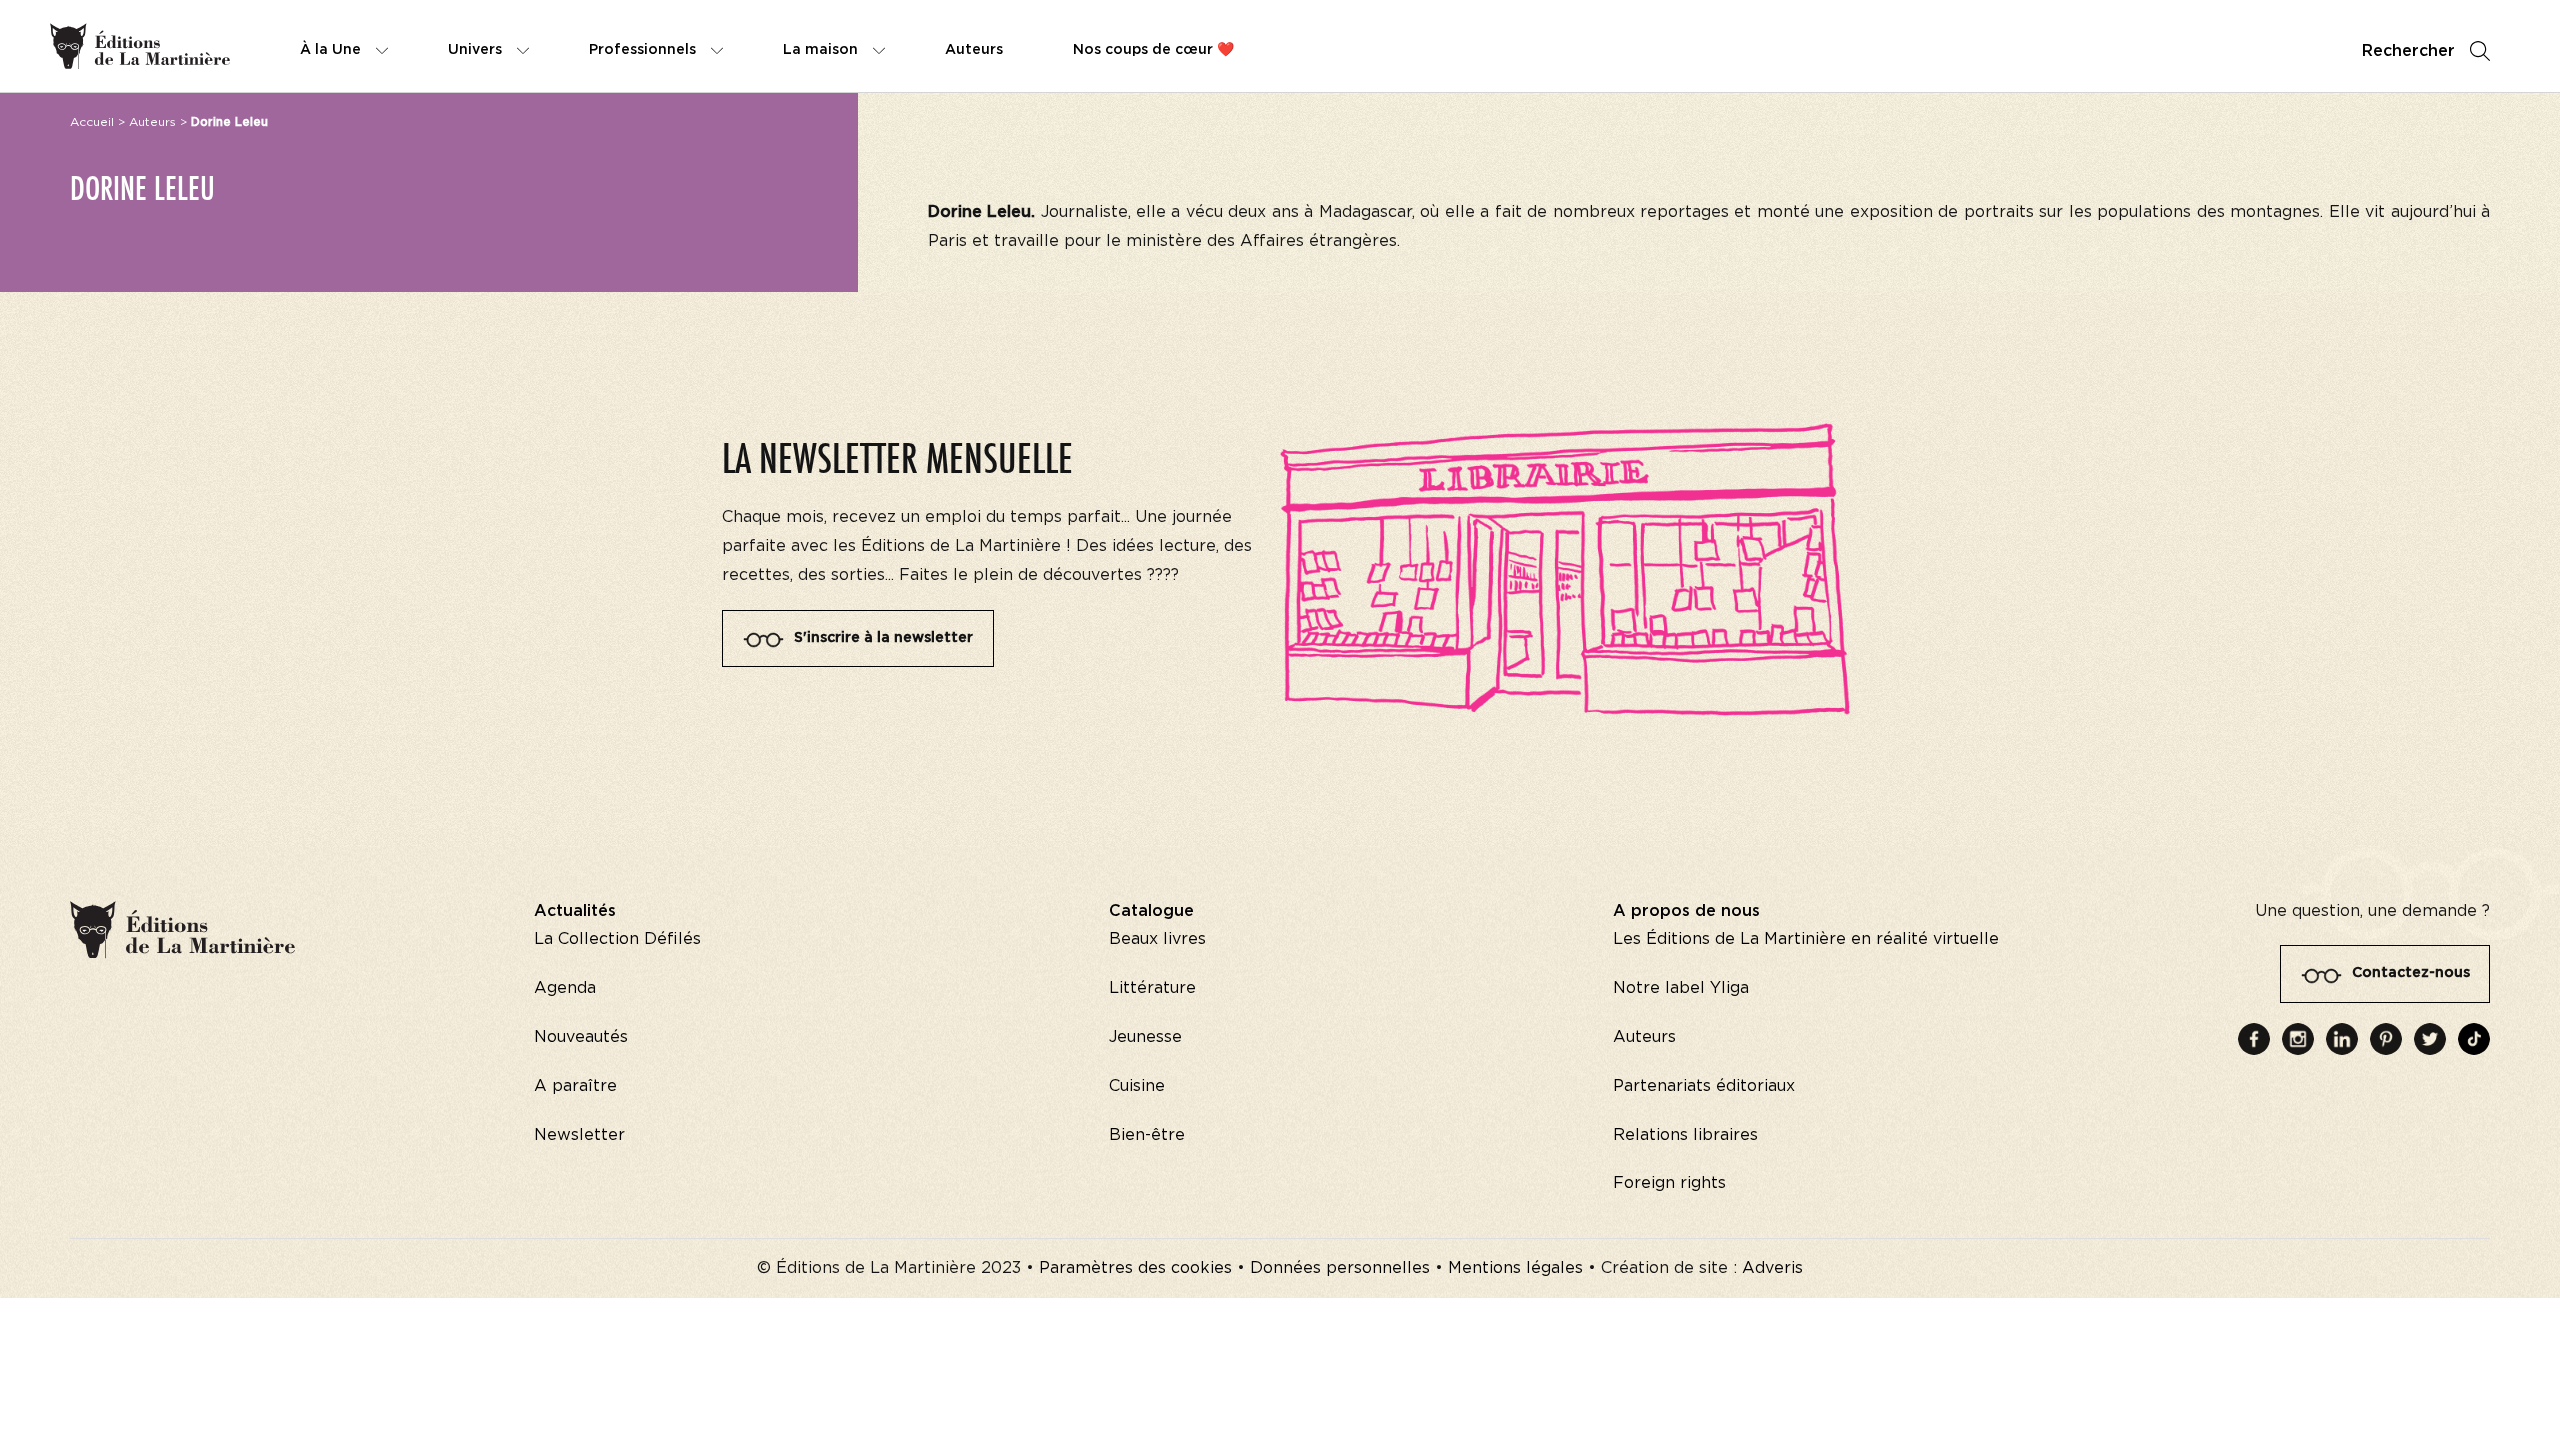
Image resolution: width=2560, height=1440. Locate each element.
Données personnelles (1340, 1268)
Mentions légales (1515, 1268)
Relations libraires (1685, 1135)
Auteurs (152, 122)
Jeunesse (1145, 1037)
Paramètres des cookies (1135, 1268)
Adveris (1772, 1268)
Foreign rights (1669, 1183)
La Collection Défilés (617, 939)
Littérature (1152, 988)
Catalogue (1151, 911)
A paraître (575, 1086)
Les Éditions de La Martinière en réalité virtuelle (1806, 939)
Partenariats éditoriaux (1704, 1086)
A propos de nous (1686, 911)
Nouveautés (581, 1037)
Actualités (575, 911)
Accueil (92, 122)
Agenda (565, 988)
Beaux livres (1157, 939)
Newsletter (579, 1135)
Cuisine (1137, 1086)
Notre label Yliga (1681, 988)
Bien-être (1147, 1135)
